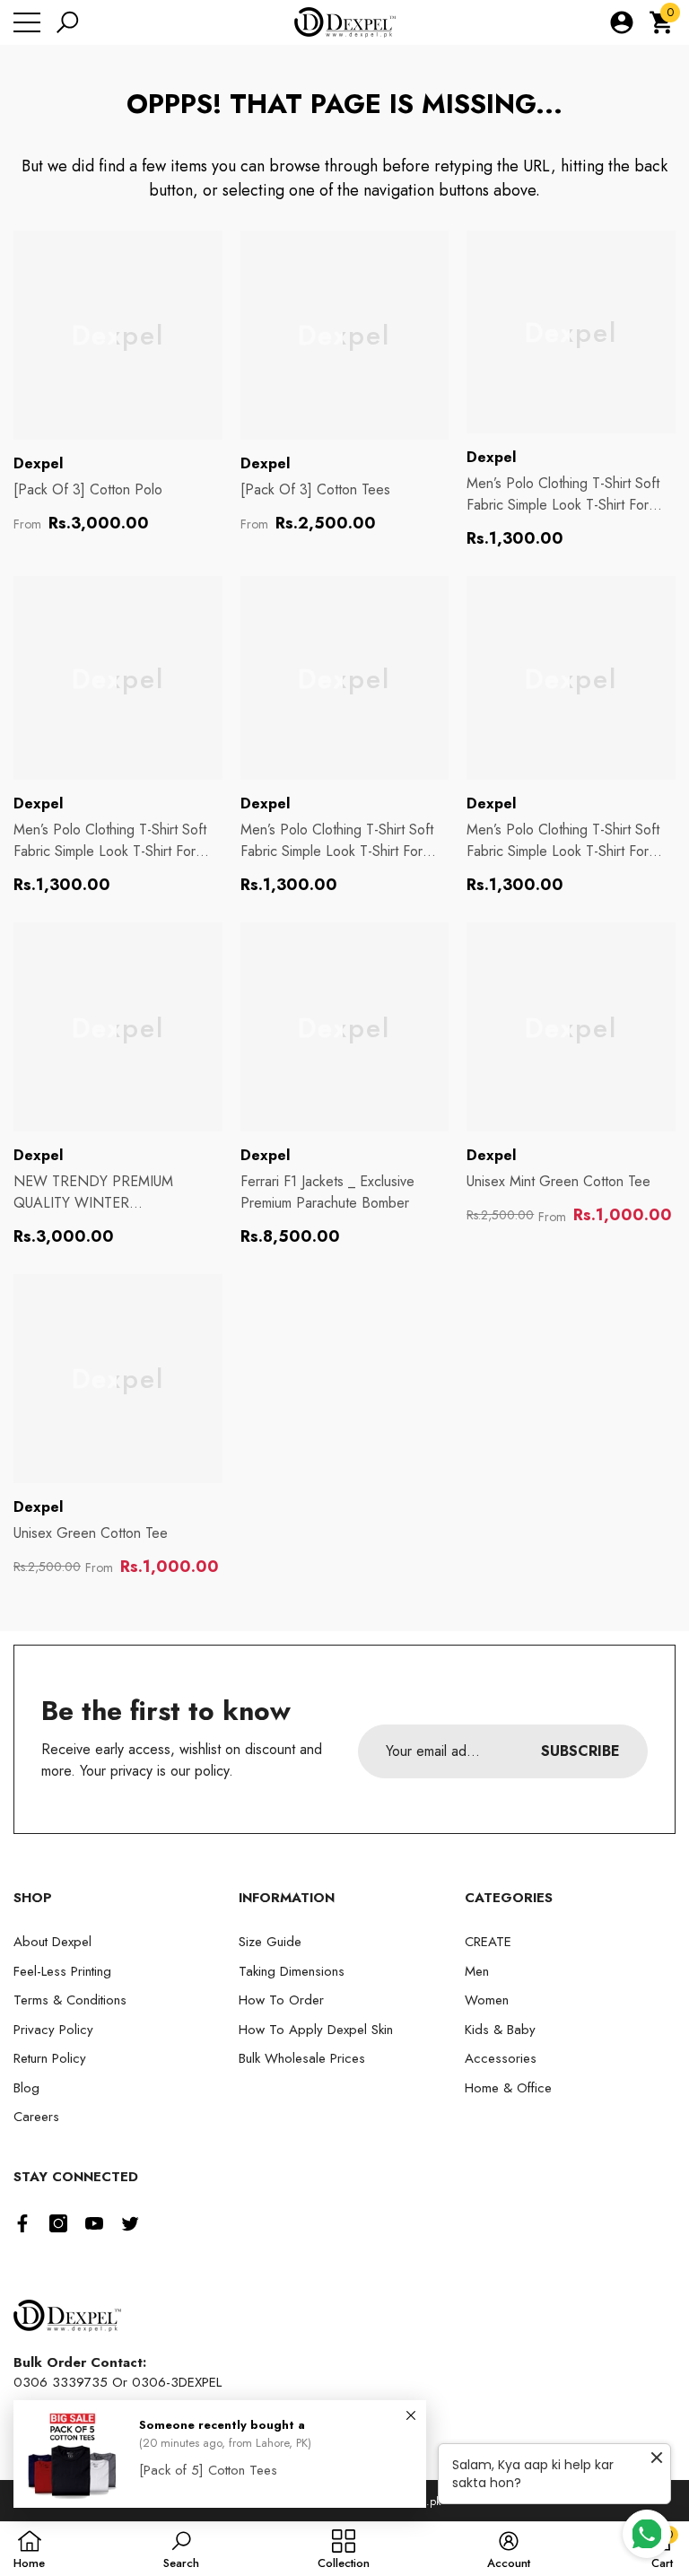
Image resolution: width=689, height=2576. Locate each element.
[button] (67, 22)
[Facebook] (22, 2223)
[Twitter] (130, 2223)
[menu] (27, 22)
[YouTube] (94, 2223)
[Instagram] (58, 2223)
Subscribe (580, 1751)
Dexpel (38, 463)
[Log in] (622, 22)
